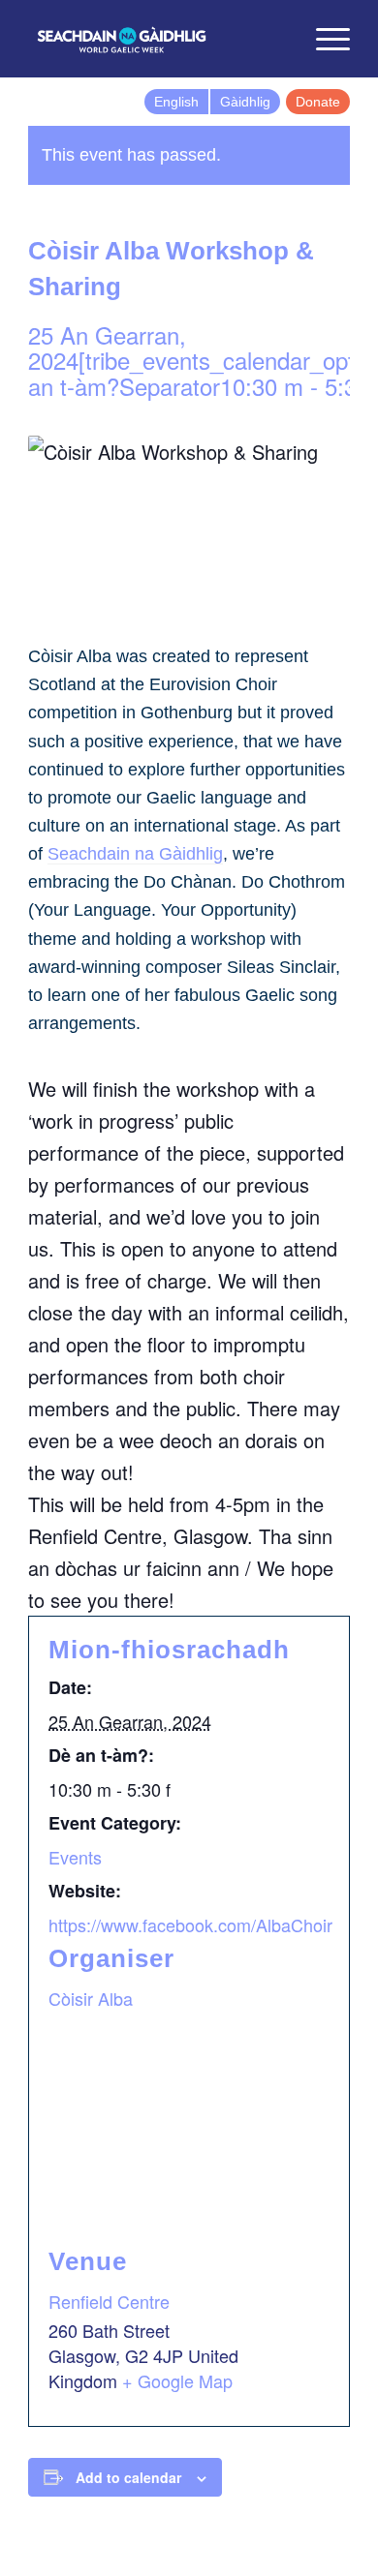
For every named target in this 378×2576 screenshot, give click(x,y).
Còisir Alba (91, 1998)
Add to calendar (128, 2477)
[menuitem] (278, 39)
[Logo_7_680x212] (157, 39)
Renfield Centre (109, 2301)
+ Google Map (177, 2380)
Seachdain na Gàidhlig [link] (135, 854)
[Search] (278, 39)
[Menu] (323, 39)
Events (75, 1857)
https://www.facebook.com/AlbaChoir (190, 1924)
